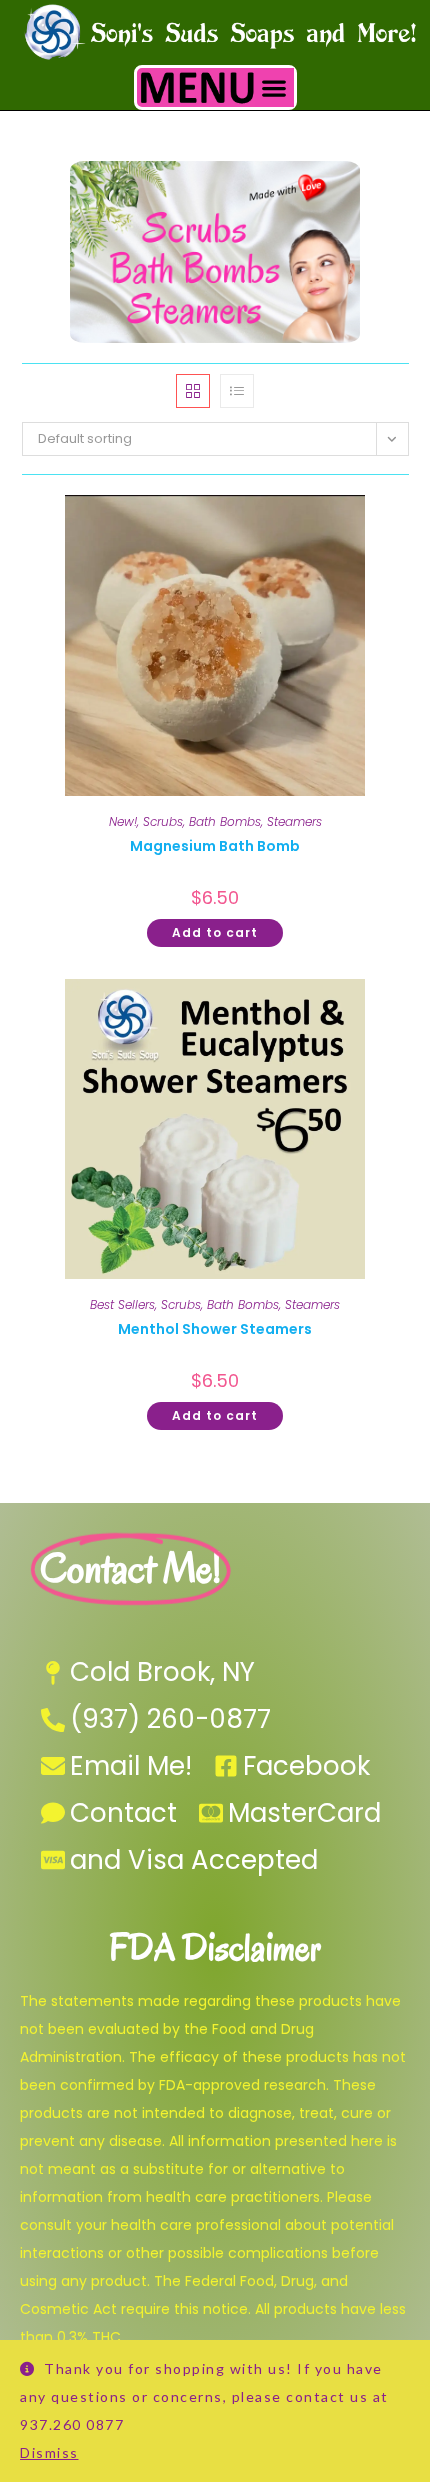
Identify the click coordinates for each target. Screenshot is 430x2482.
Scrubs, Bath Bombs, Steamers (232, 821)
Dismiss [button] (49, 2452)
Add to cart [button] (215, 932)
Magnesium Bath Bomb (215, 846)
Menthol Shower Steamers (215, 1329)
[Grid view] (193, 391)
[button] (274, 87)
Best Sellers (122, 1304)
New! (123, 821)
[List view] (237, 391)
